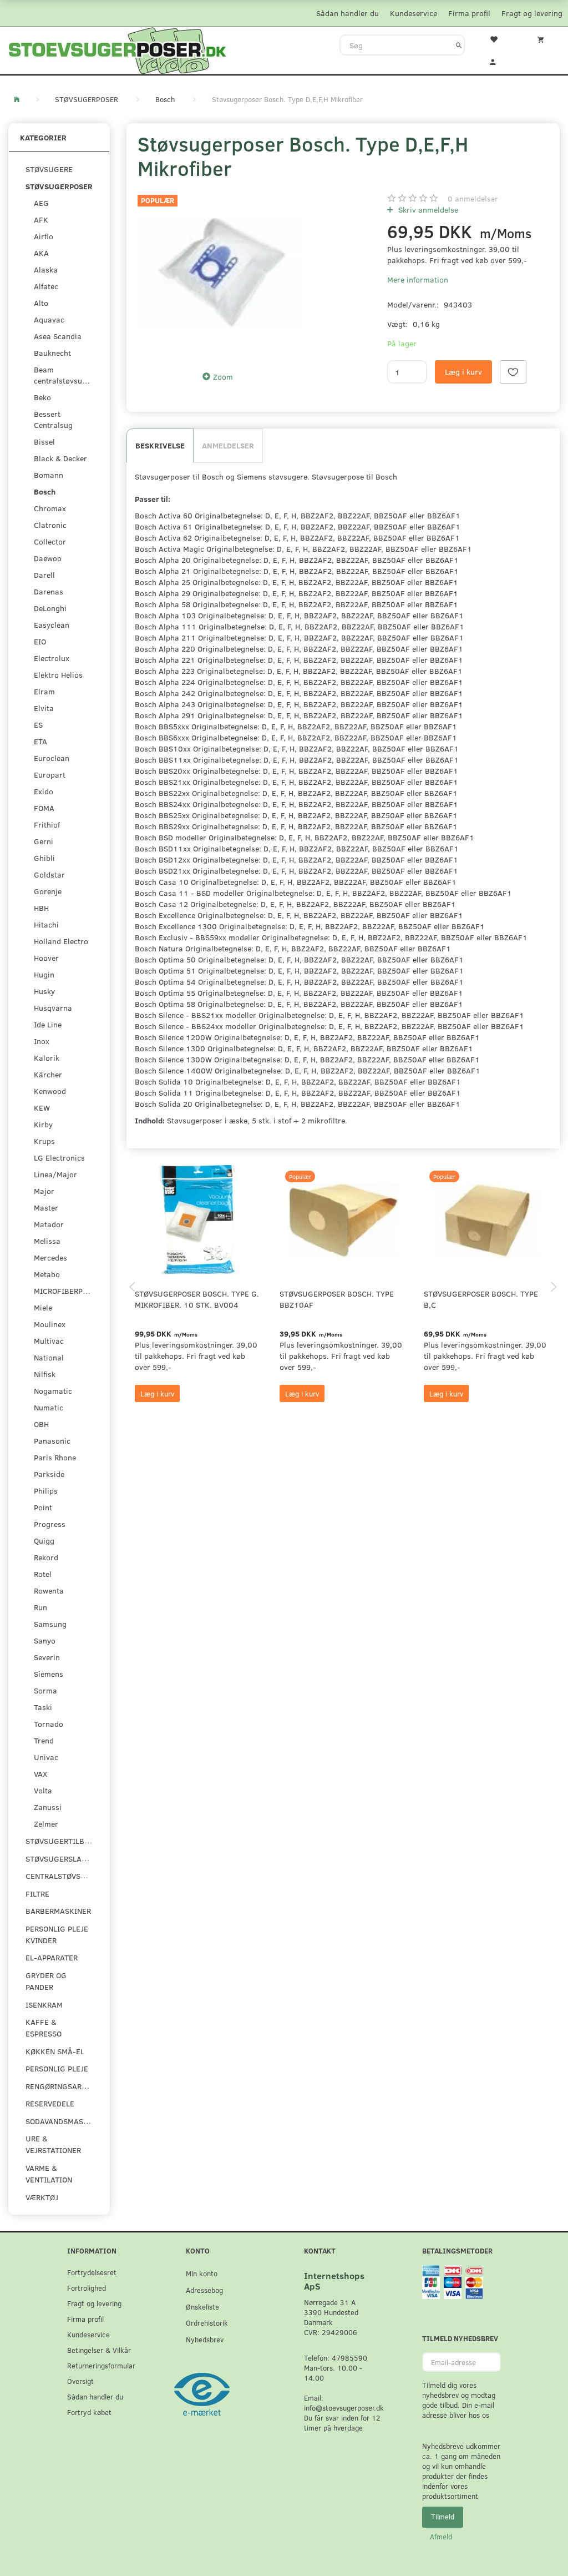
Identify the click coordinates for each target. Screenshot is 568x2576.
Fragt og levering (532, 13)
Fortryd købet (89, 2412)
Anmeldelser (228, 445)
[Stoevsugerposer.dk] (118, 49)
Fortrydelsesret (92, 2272)
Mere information (418, 279)
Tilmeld (443, 2517)
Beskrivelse (160, 445)
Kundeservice (414, 13)
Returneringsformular (101, 2365)
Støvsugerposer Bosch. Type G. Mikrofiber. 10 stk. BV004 (197, 1299)
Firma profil (469, 13)
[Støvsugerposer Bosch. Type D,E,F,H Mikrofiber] (221, 273)
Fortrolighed (87, 2288)
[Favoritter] (497, 38)
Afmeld (441, 2537)
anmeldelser (473, 198)
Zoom (223, 377)
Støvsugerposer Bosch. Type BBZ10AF (337, 1299)
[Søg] (459, 45)
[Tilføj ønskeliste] (513, 372)
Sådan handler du (348, 13)
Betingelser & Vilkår (99, 2350)
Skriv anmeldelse (427, 210)
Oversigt (80, 2381)
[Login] (497, 61)
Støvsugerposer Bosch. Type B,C (481, 1299)
